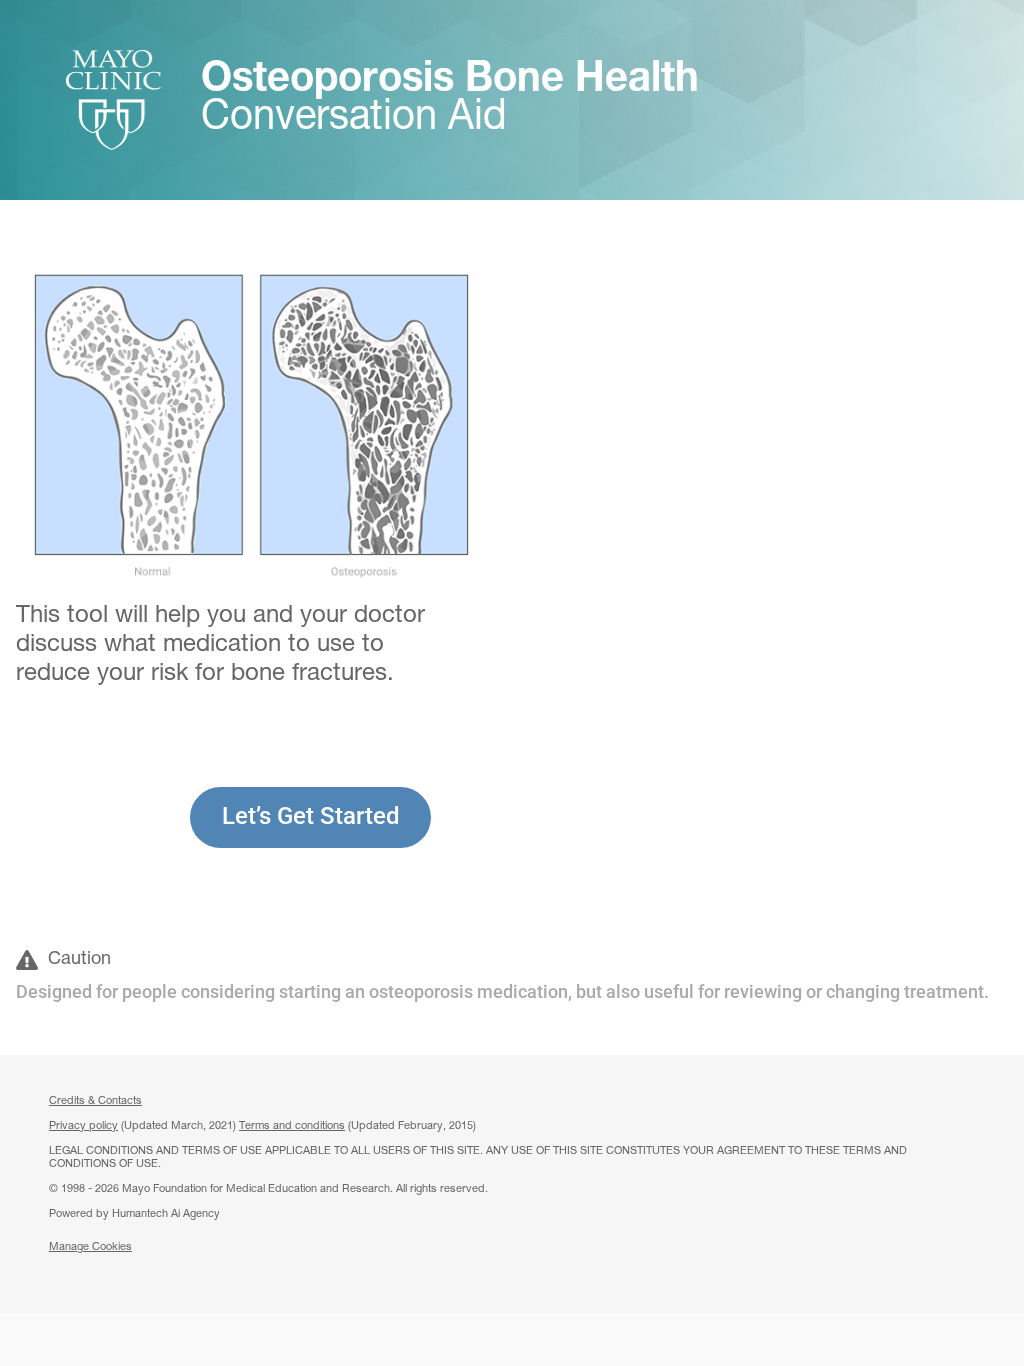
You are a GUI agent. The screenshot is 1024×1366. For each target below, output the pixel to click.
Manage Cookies (90, 1247)
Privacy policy (83, 1126)
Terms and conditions (292, 1126)
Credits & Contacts (95, 1101)
